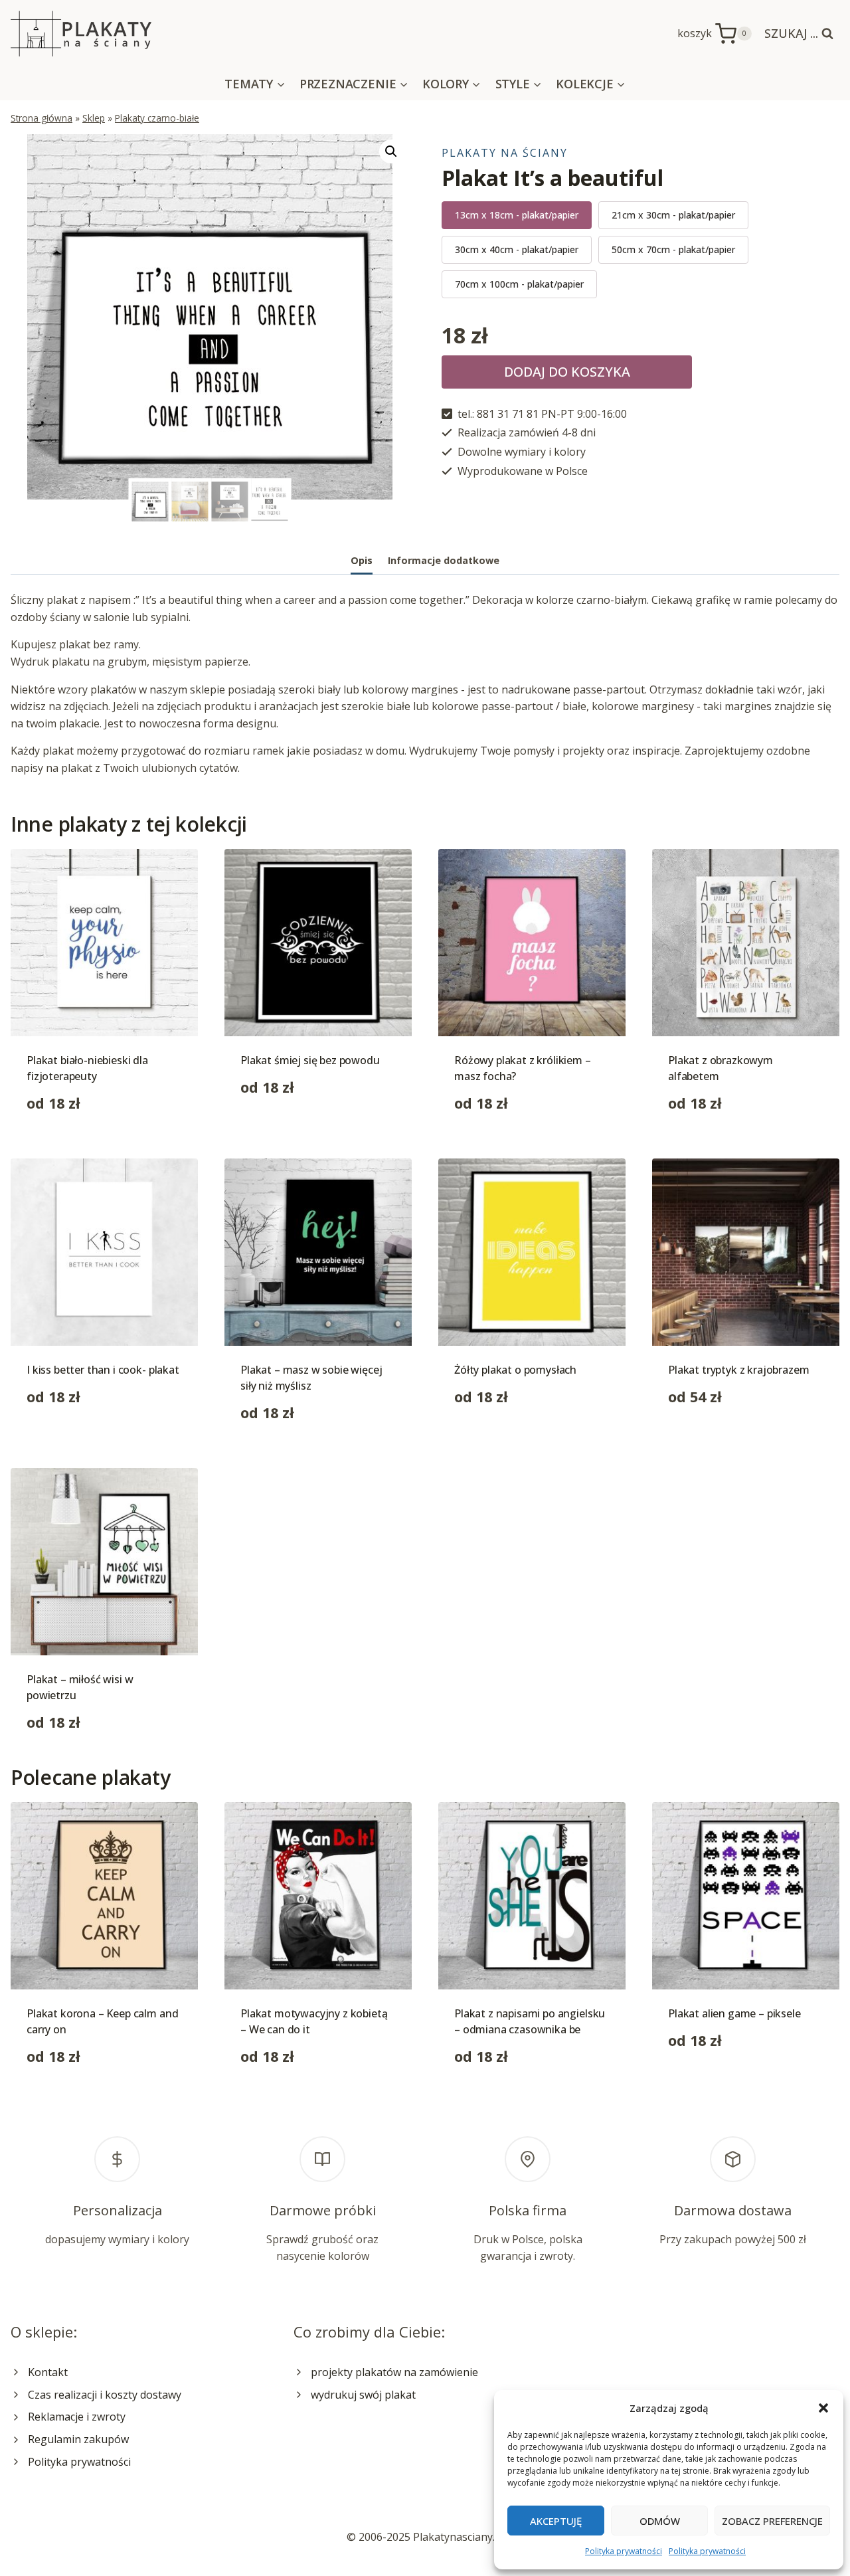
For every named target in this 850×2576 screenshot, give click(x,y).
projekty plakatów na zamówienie (394, 2372)
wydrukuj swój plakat (363, 2395)
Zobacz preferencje (772, 2521)
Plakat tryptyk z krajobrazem (739, 1370)
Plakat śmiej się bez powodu (310, 1060)
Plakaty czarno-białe (157, 118)
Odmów (660, 2521)
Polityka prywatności (624, 2551)
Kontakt (48, 2372)
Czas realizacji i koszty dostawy (105, 2395)
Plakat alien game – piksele (734, 2013)
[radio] (517, 215)
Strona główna (42, 118)
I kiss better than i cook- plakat (103, 1370)
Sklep (94, 118)
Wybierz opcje (276, 1129)
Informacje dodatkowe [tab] (444, 560)
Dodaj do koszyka (567, 372)
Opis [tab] (362, 560)
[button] (823, 2408)
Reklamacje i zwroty (77, 2417)
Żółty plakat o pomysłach (515, 1370)
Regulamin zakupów (78, 2439)
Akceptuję (556, 2521)
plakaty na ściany (505, 153)
